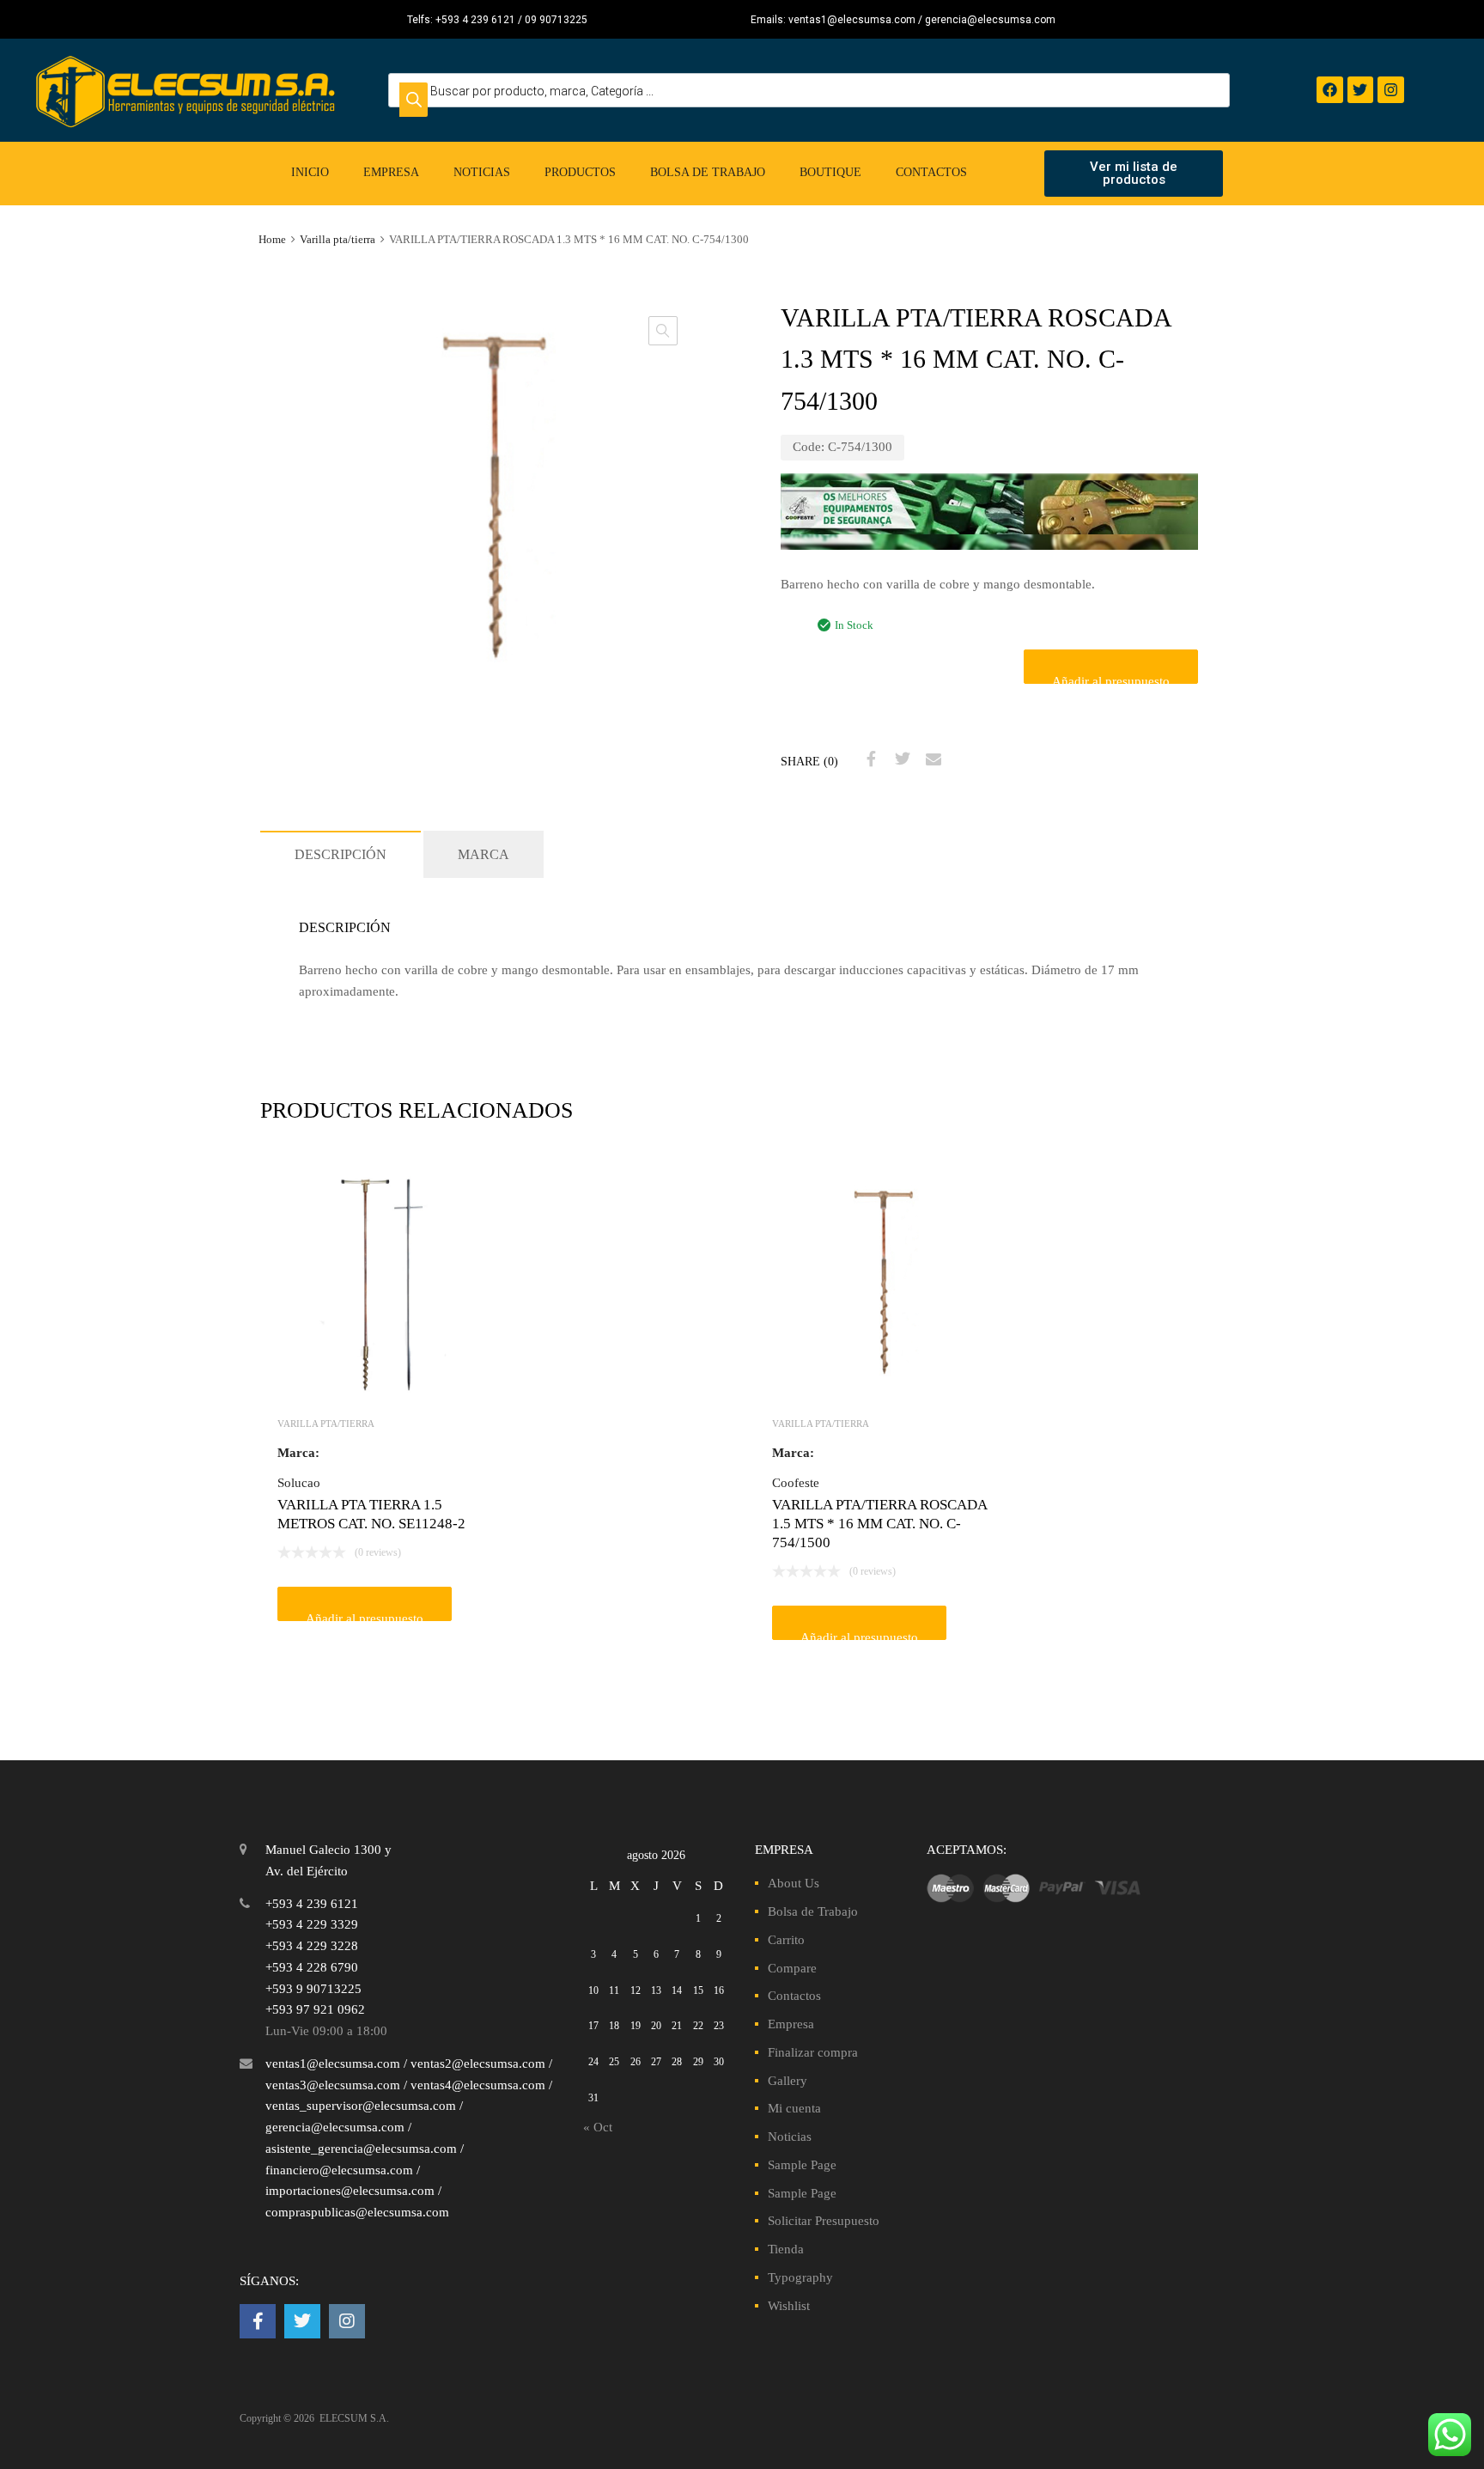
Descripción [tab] (341, 854)
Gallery (788, 2081)
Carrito (786, 1940)
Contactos (931, 172)
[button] (663, 331)
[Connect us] (258, 2321)
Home (272, 240)
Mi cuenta (794, 2108)
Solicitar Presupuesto (824, 2221)
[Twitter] (1361, 90)
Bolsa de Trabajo (708, 172)
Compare (792, 1968)
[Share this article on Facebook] (869, 759)
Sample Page (802, 2165)
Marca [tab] (484, 854)
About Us (794, 1883)
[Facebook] (1330, 90)
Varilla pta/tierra (338, 240)
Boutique (830, 172)
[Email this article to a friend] (931, 759)
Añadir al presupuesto (1111, 679)
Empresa (391, 172)
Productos (580, 172)
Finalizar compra (813, 2052)
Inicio (310, 172)
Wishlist (789, 2306)
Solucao (299, 1483)
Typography (800, 2277)
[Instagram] (1391, 90)
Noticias (482, 172)
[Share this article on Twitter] (900, 759)
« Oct (598, 2127)
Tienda (786, 2249)
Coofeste (796, 1483)
